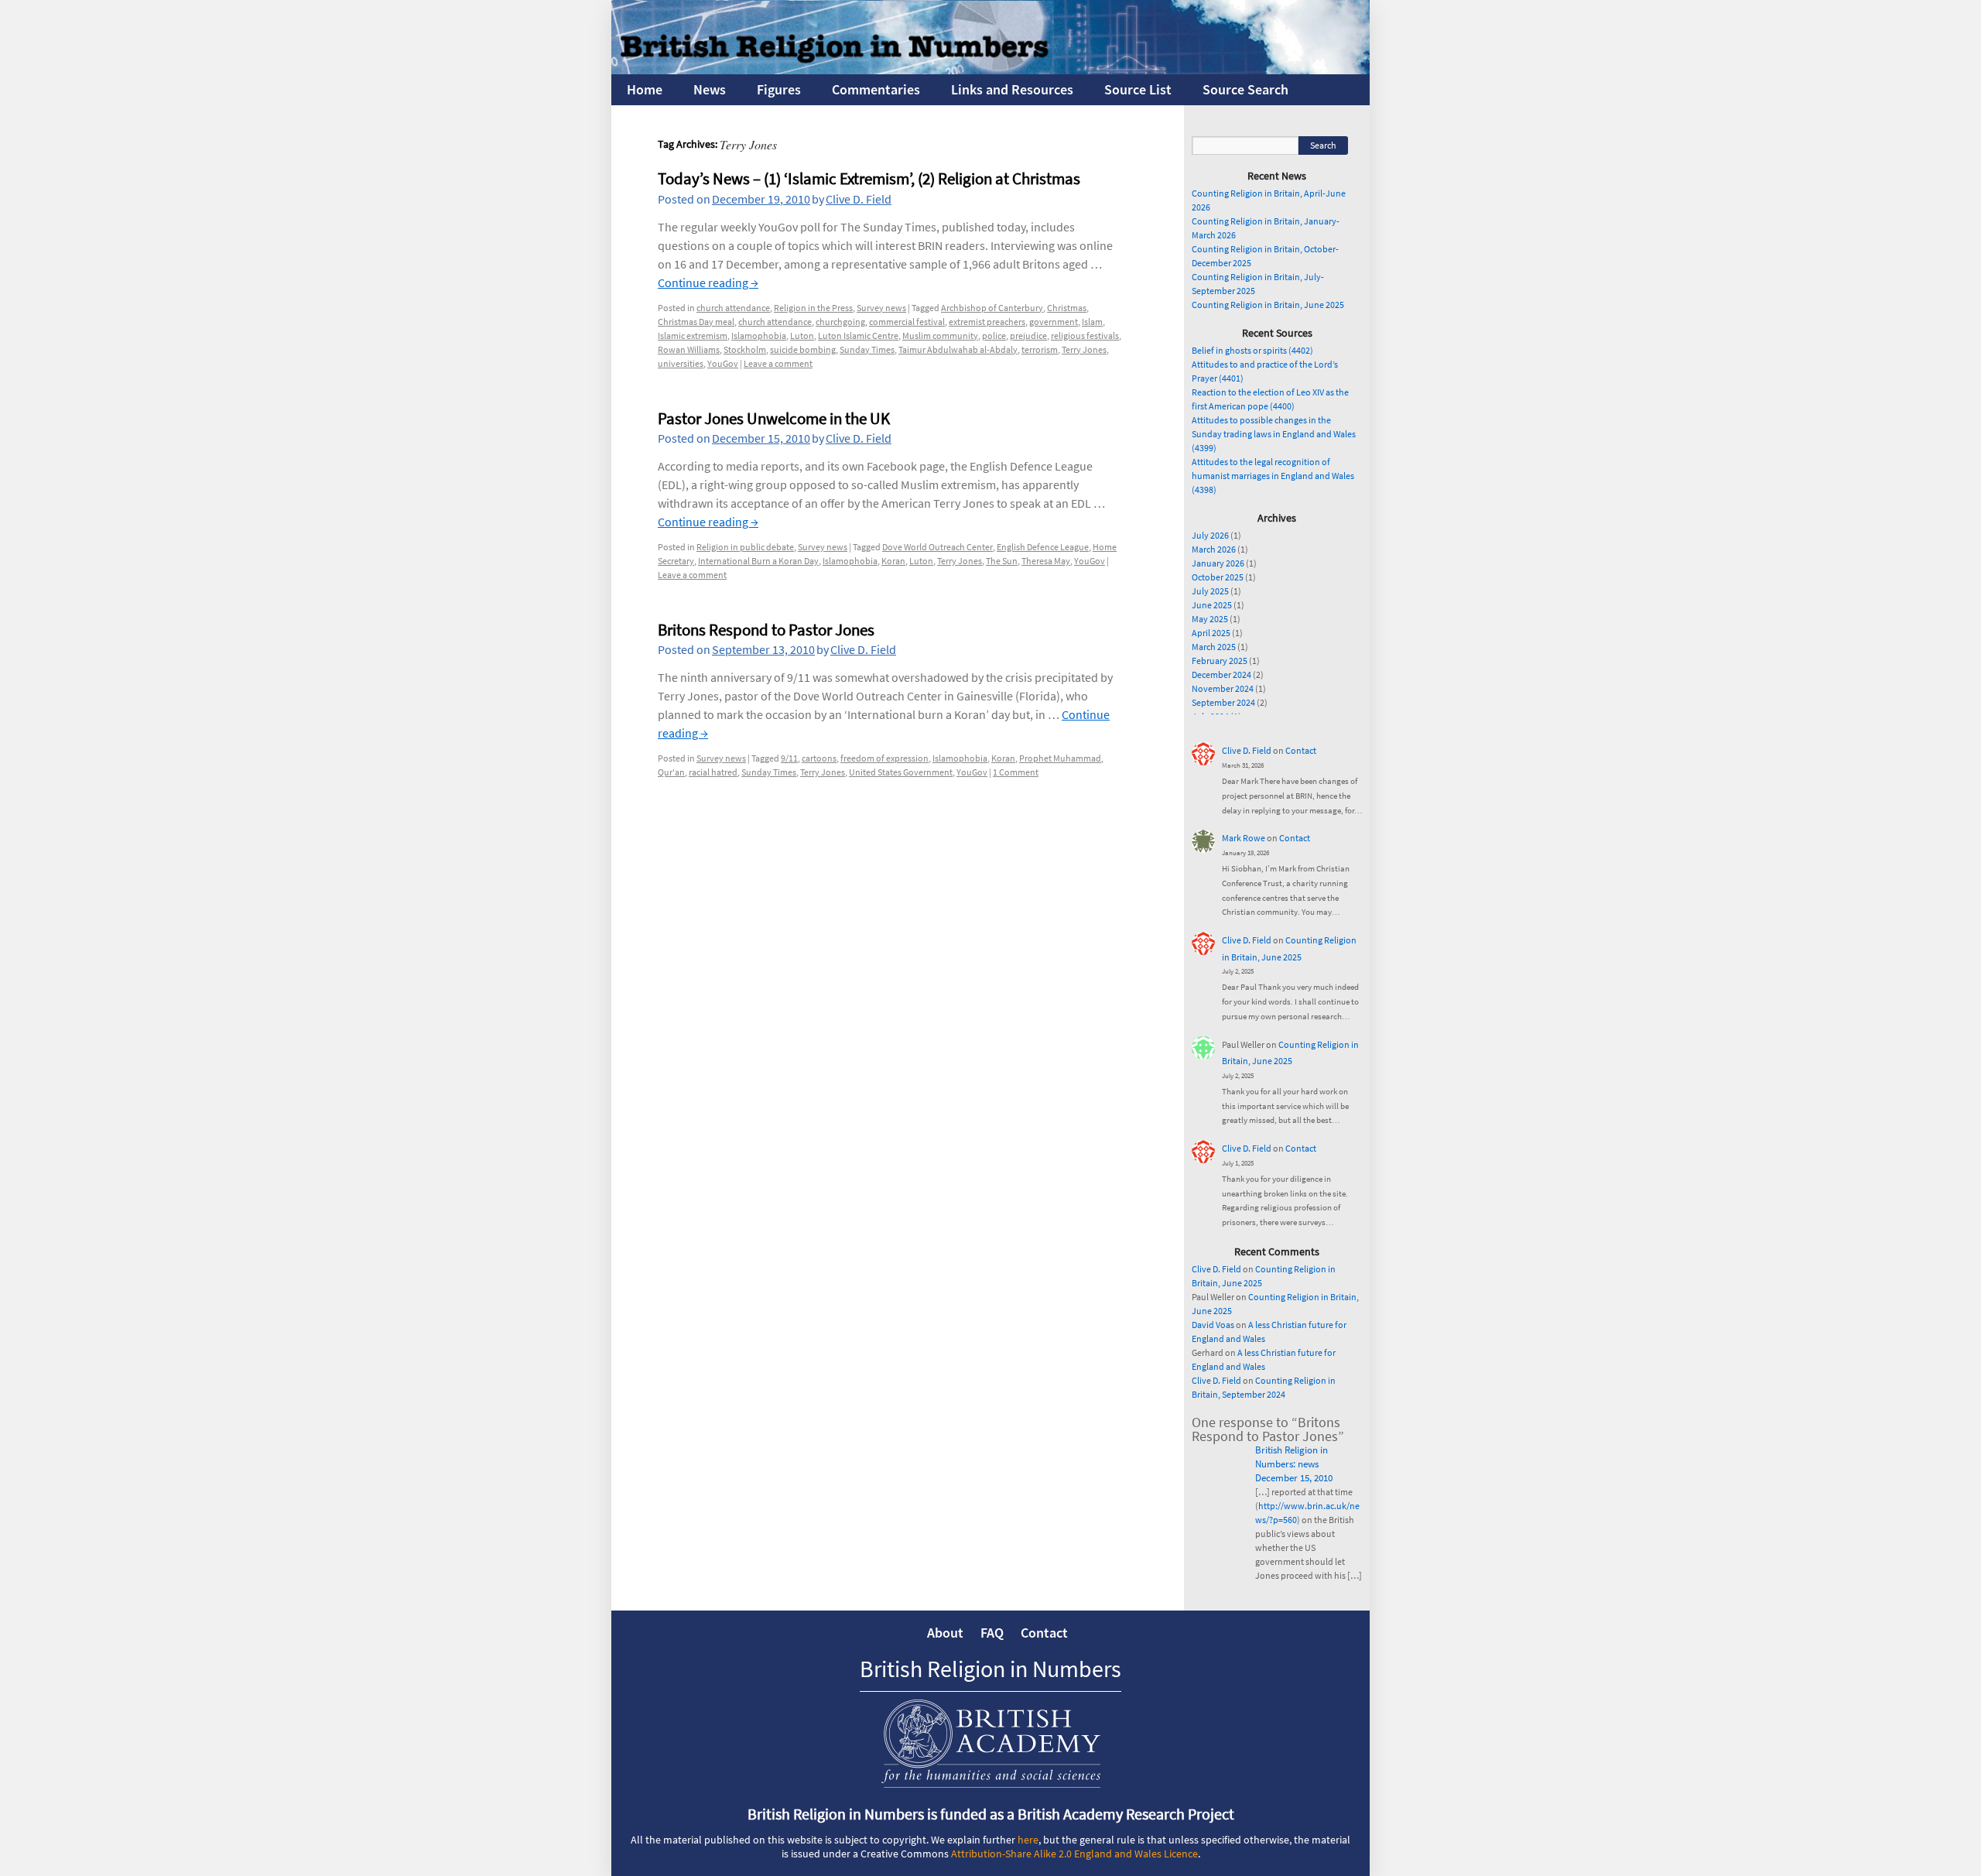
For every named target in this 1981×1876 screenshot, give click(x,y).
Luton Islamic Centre (858, 335)
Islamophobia (759, 335)
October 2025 (1218, 577)
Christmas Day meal (696, 322)
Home (645, 89)
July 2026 (1210, 535)
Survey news (881, 308)
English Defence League (1043, 547)
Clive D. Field (859, 199)
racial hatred (713, 772)
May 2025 (1210, 619)
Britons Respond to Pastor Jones (766, 630)
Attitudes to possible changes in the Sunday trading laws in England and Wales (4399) (1274, 434)
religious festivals (1085, 335)
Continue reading (708, 282)
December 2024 (1221, 674)
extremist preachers (987, 322)
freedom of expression (884, 758)
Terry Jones (1084, 349)
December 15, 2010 (1294, 1478)
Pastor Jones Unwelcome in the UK (774, 418)
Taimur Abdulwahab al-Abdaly (958, 349)
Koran (893, 561)
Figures (779, 89)
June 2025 (1212, 605)
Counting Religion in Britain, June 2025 (1268, 305)
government (1054, 322)
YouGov (723, 363)
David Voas (1213, 1325)
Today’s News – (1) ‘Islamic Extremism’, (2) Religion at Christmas (869, 178)
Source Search (1245, 89)
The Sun (1002, 561)
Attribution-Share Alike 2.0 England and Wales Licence (1074, 1854)
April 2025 (1211, 633)
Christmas (1067, 308)
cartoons (819, 758)
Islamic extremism (693, 335)
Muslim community (940, 335)
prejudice (1028, 335)
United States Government (901, 772)
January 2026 (1218, 563)
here (1028, 1840)
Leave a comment (778, 363)
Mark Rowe (1244, 838)
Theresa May (1046, 561)
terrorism (1040, 349)
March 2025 (1214, 647)
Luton (802, 335)
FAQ (992, 1633)
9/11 (789, 758)
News (710, 89)
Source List (1138, 89)
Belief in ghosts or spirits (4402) (1252, 350)
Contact (1301, 750)
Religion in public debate (745, 547)
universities (681, 363)
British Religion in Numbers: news (1292, 1457)
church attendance (733, 308)
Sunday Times (867, 349)
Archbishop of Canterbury (992, 308)
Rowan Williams (689, 349)
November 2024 (1223, 688)
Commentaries (876, 89)
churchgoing (840, 322)
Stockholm (745, 349)
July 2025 (1210, 591)
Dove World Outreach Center (937, 547)
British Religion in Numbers (990, 1669)
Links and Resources (1012, 89)
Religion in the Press (813, 308)
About (945, 1633)
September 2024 (1223, 702)
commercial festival (907, 322)
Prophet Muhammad (1060, 758)
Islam (1092, 322)
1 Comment (1016, 772)
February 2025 (1220, 661)
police (994, 335)
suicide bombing (803, 349)
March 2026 (1214, 549)
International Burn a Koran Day (758, 561)
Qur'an (671, 772)
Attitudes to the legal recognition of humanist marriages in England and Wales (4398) (1273, 476)
